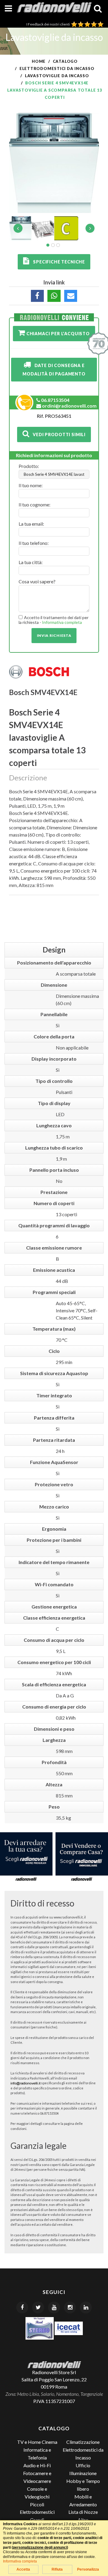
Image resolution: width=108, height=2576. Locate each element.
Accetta (23, 2569)
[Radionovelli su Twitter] (38, 2307)
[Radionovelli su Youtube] (54, 2307)
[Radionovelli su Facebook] (22, 2307)
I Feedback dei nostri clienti (49, 24)
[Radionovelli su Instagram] (70, 2307)
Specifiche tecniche (57, 262)
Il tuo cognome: (34, 504)
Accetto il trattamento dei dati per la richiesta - (54, 620)
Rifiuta (57, 2569)
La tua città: (31, 562)
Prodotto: (29, 466)
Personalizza (88, 2569)
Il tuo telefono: (34, 543)
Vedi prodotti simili (57, 434)
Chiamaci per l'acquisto (57, 334)
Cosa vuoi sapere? (37, 581)
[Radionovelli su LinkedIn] (86, 2307)
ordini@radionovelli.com (69, 406)
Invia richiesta (54, 635)
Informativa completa (62, 622)
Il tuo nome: (31, 485)
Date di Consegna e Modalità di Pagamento (54, 370)
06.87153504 (55, 400)
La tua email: (31, 524)
